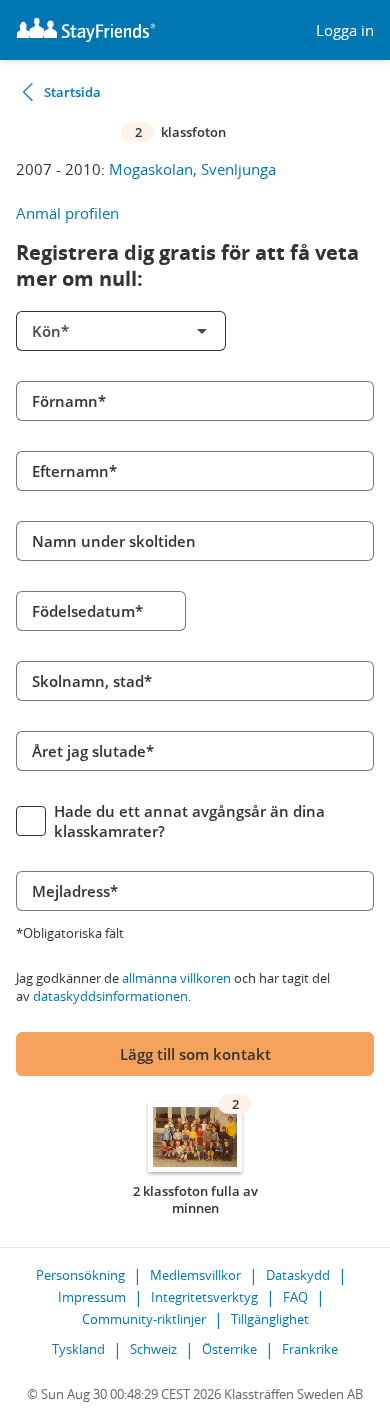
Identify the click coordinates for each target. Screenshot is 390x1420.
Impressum (92, 1297)
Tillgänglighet (270, 1319)
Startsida (72, 92)
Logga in (345, 30)
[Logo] (86, 30)
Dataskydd (298, 1275)
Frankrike (310, 1349)
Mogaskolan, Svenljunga (192, 169)
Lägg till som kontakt (195, 1054)
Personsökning (80, 1275)
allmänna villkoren (176, 978)
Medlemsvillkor (195, 1275)
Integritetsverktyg (204, 1297)
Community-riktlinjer (144, 1319)
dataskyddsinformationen (110, 996)
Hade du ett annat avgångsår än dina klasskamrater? (189, 821)
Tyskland (78, 1349)
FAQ (295, 1297)
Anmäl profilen (67, 213)
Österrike (229, 1349)
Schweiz (153, 1349)
